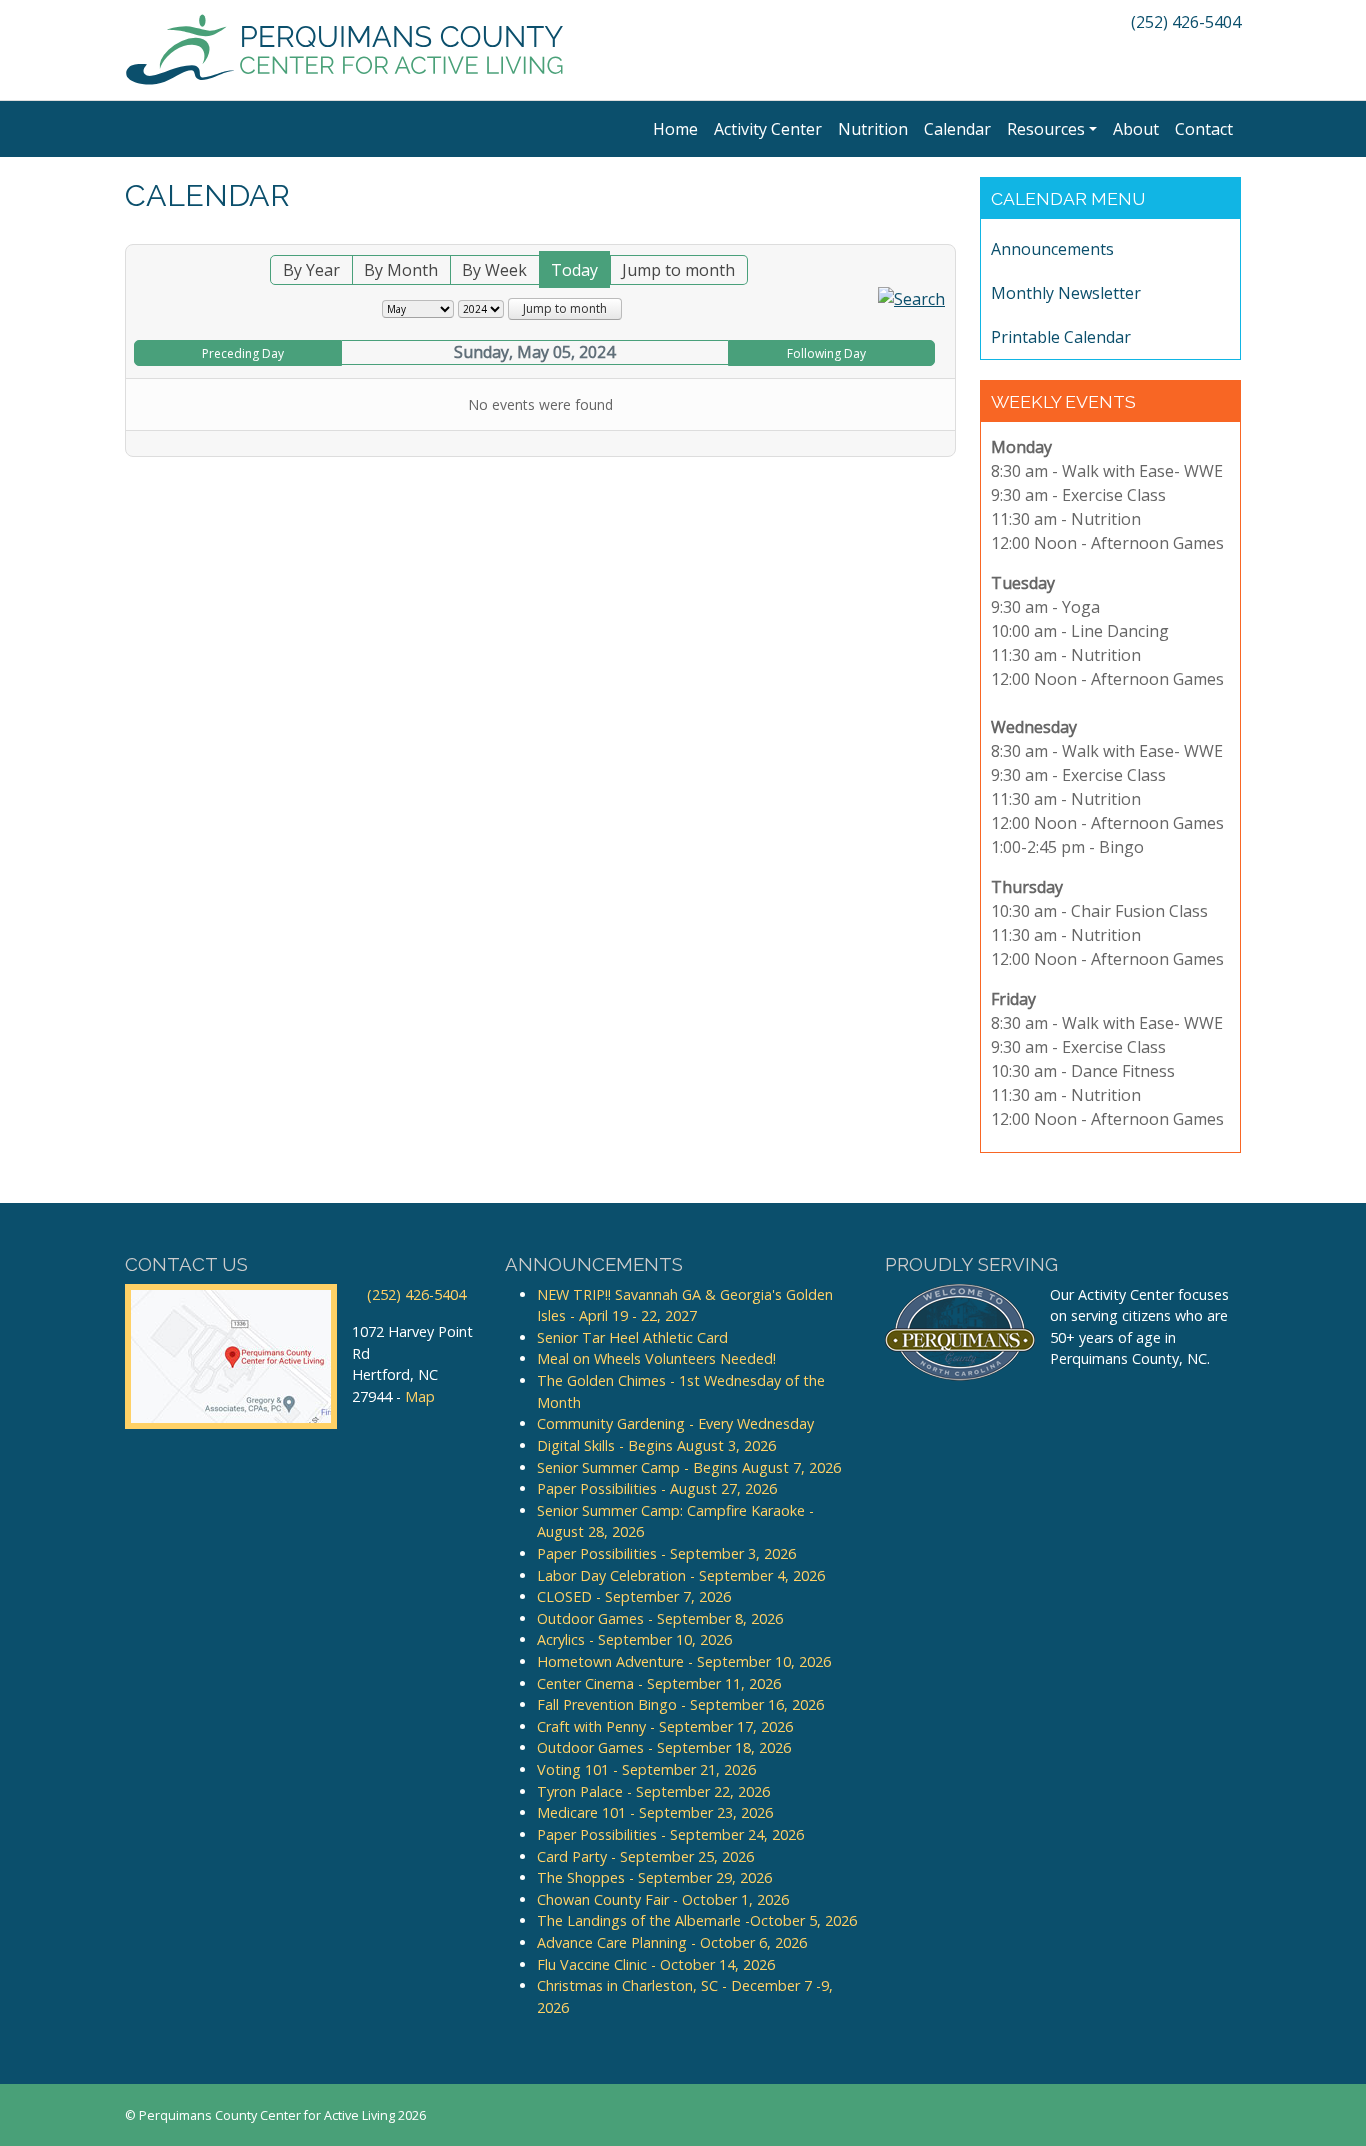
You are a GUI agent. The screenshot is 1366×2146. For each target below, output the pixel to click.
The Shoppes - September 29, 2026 (654, 1877)
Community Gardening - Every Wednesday (675, 1423)
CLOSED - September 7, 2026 (634, 1596)
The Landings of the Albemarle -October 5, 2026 (697, 1920)
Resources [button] (1046, 129)
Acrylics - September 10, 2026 (634, 1639)
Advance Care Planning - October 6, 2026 (672, 1942)
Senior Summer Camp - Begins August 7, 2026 (689, 1467)
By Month (401, 270)
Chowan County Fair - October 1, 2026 (663, 1899)
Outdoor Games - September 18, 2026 (664, 1747)
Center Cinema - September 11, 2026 (659, 1683)
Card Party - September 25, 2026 (645, 1856)
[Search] (911, 297)
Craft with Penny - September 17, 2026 (665, 1726)
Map (420, 1396)
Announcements (1052, 249)
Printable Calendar (1061, 337)
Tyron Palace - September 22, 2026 (653, 1791)
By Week (494, 270)
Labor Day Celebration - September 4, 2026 (681, 1575)
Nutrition (873, 129)
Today (574, 270)
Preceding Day (243, 353)
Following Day (826, 353)
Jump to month (678, 270)
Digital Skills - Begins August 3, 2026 (656, 1445)
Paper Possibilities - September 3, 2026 (666, 1553)
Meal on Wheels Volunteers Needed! (656, 1358)
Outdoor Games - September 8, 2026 (660, 1618)
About (1136, 129)
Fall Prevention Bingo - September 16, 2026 (680, 1704)
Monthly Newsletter (1066, 293)
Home (675, 129)
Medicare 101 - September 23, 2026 (655, 1812)
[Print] (945, 233)
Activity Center (768, 129)
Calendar (957, 129)
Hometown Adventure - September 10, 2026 (684, 1661)
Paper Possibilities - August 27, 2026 (657, 1488)
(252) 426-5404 (1184, 22)
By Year (311, 270)
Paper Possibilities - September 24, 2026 (670, 1834)
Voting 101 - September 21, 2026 (646, 1769)
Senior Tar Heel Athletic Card (632, 1337)
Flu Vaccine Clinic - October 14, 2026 (656, 1964)
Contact (1204, 129)
